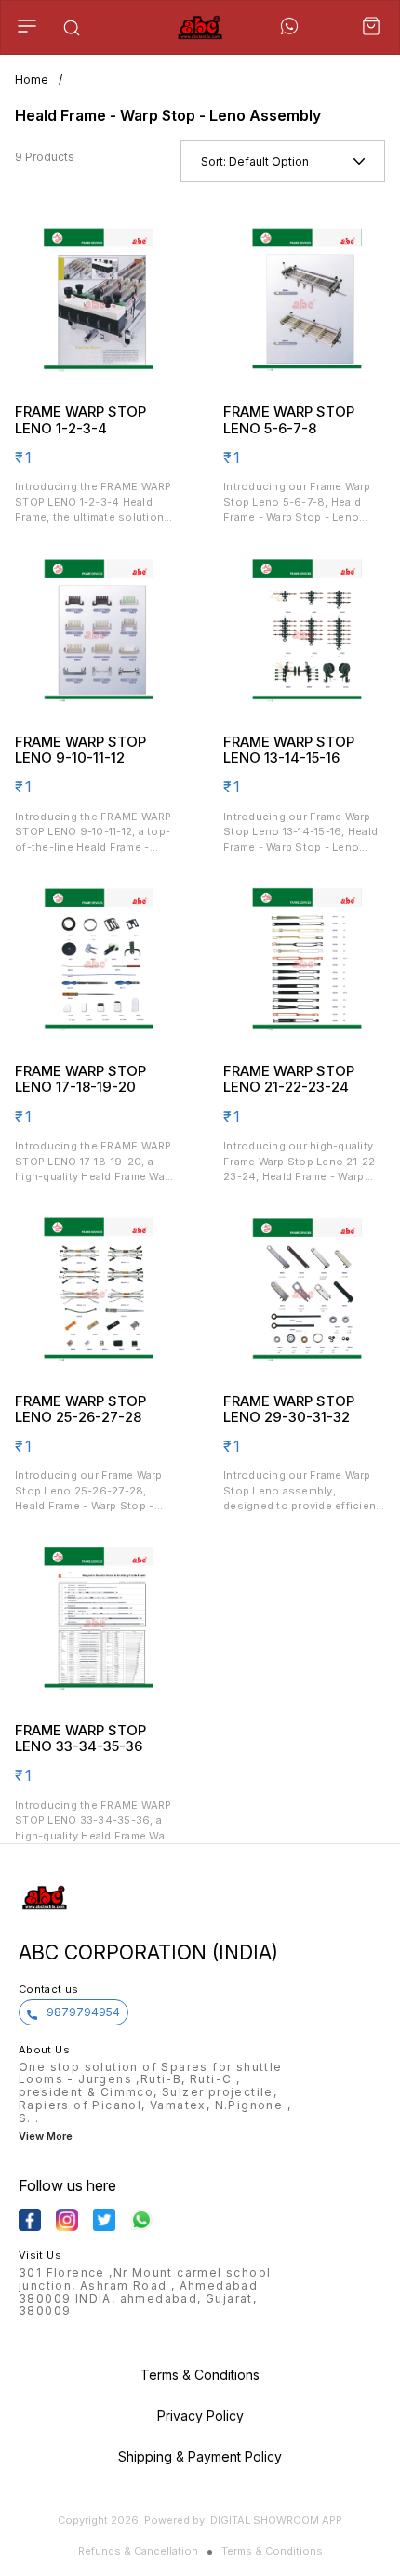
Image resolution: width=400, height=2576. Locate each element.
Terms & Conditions (272, 2551)
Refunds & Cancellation (138, 2551)
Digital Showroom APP (276, 2520)
